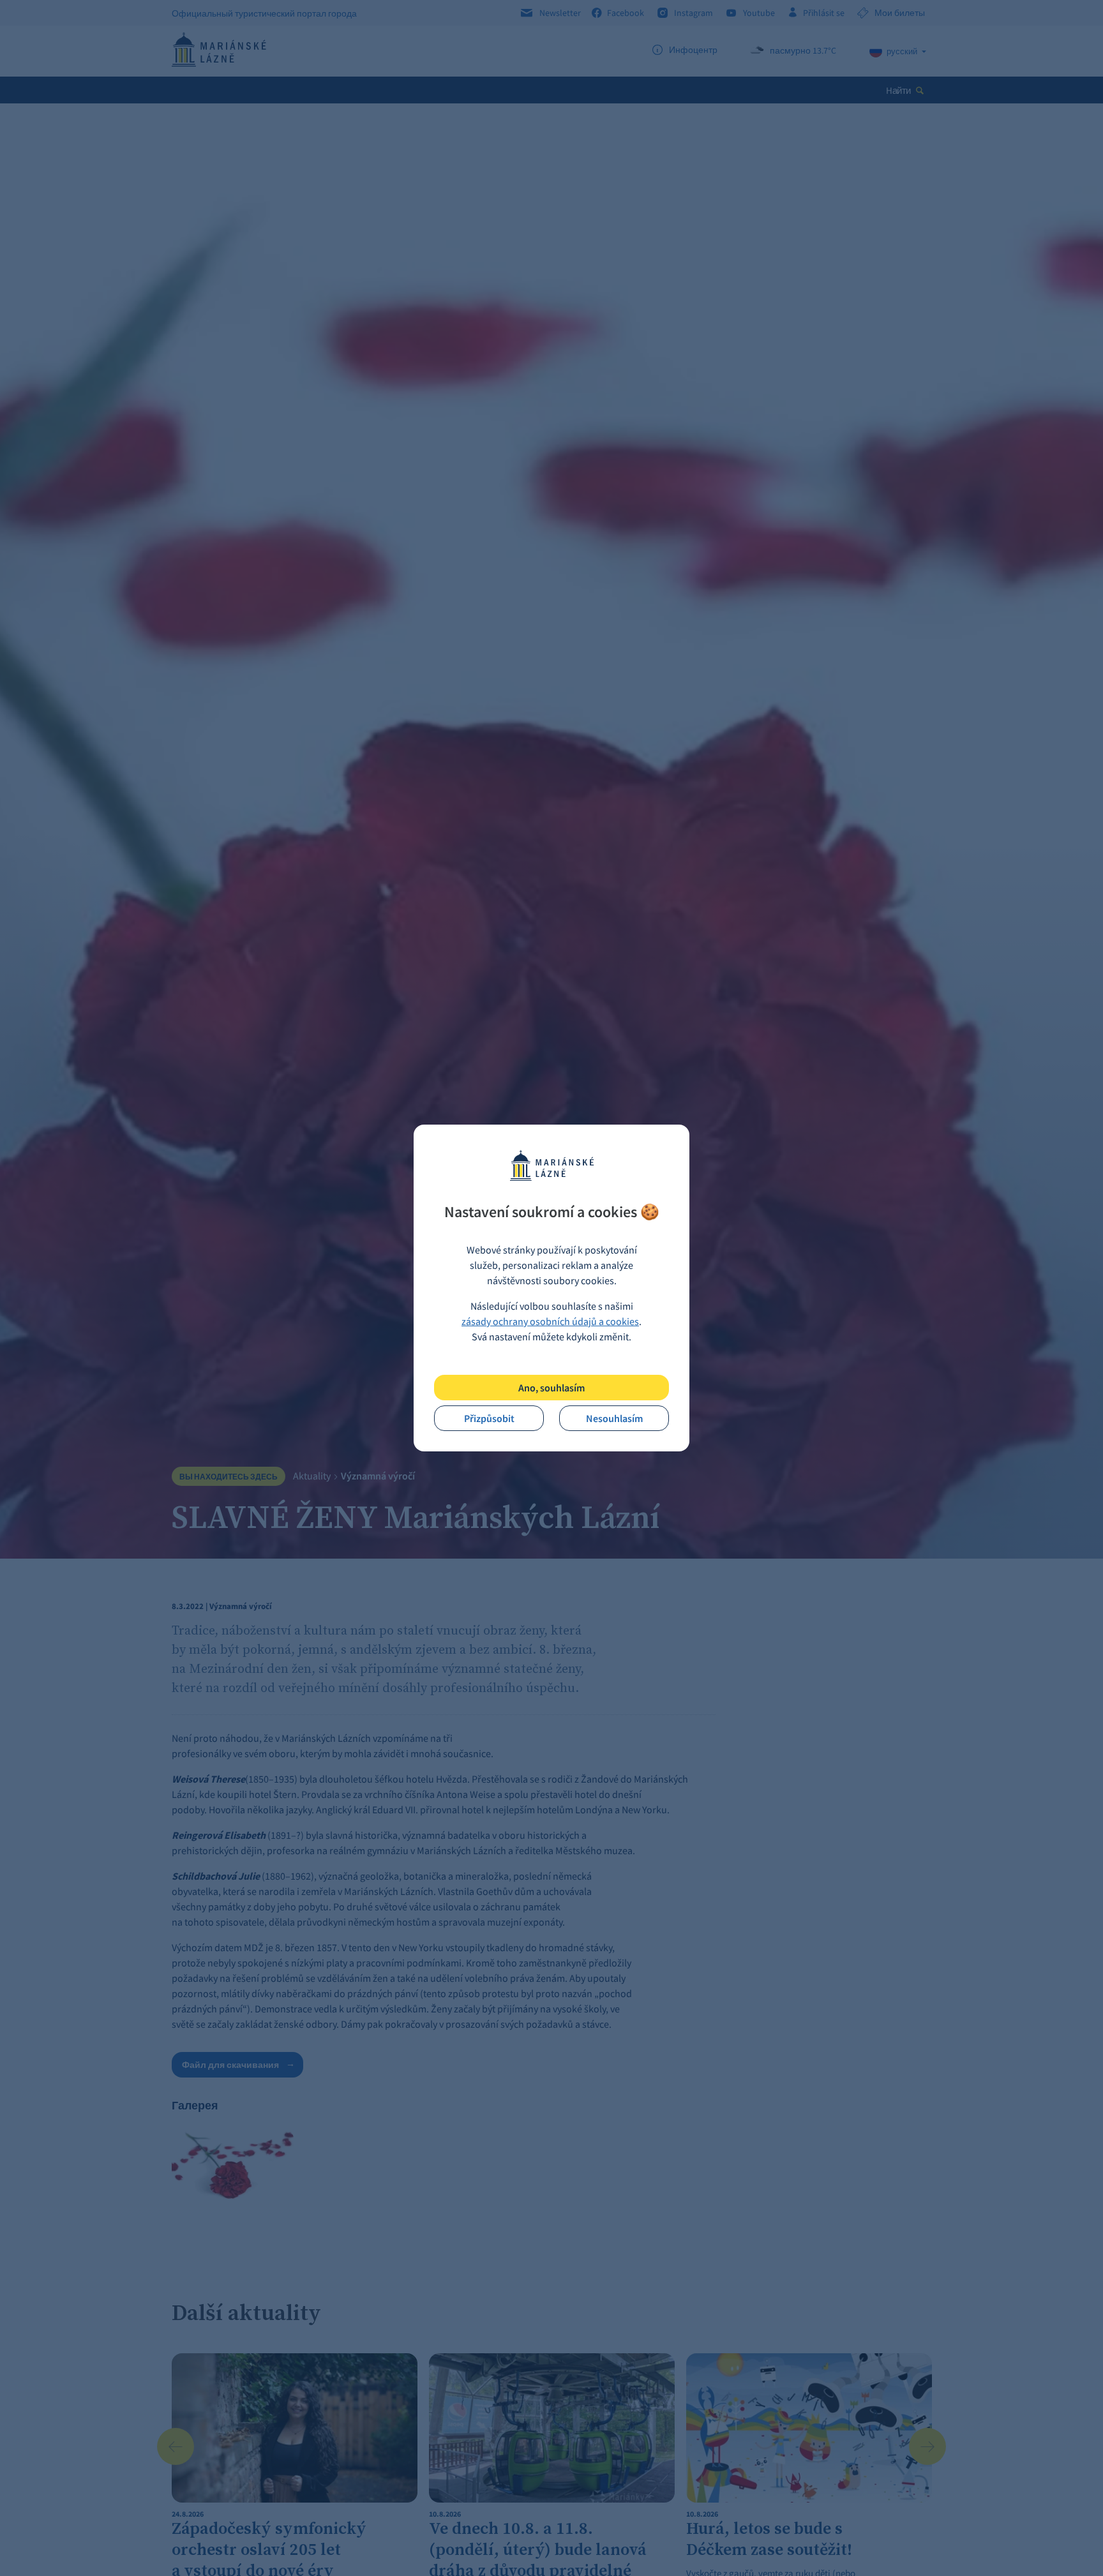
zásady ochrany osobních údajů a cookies (550, 1321)
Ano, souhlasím (551, 1388)
